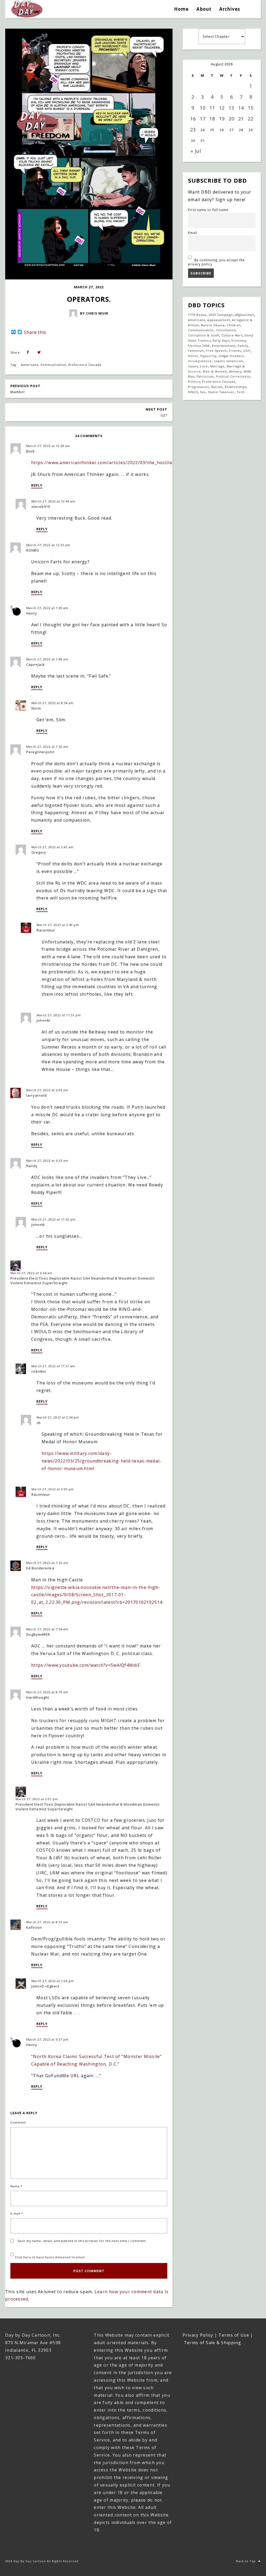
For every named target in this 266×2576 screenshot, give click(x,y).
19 (222, 119)
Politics (194, 382)
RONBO (33, 550)
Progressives (198, 387)
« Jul (196, 151)
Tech (241, 392)
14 (241, 108)
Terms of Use (234, 2335)
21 (241, 119)
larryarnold (36, 1095)
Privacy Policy (198, 2335)
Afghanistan (245, 315)
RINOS (193, 392)
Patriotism (205, 376)
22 (251, 119)
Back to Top (246, 2561)
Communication (54, 365)
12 (222, 108)
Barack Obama (213, 325)
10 (203, 108)
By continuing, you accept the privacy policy (216, 262)
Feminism (196, 351)
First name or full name (208, 210)
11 (212, 108)
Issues (193, 366)
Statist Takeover (221, 392)
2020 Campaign (221, 315)
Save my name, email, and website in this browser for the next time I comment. (82, 2241)
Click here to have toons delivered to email (49, 2257)
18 (212, 119)
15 (251, 108)
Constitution (226, 330)
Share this (35, 332)
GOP (247, 351)
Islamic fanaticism (229, 361)
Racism (217, 387)
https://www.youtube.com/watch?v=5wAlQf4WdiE (86, 1665)
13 (231, 108)
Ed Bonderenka (40, 1568)
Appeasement (218, 320)
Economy (239, 340)
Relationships (236, 387)
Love (204, 366)
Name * (16, 2186)
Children (234, 325)
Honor (193, 356)
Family (243, 346)
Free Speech (216, 351)
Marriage (217, 366)
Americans (30, 365)
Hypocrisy (208, 356)
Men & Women (215, 371)
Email (193, 233)
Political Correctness (233, 376)
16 (193, 119)
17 (203, 119)
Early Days (221, 340)
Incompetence (200, 361)
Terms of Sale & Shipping (213, 2343)
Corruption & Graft (204, 335)
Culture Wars (232, 335)
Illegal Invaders (231, 356)
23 (193, 130)
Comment (18, 2122)
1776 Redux (197, 315)
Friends (235, 351)
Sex (203, 392)
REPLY (37, 485)
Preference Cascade (85, 365)
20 (231, 119)
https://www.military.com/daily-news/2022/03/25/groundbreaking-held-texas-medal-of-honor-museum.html (101, 1461)
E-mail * (17, 2213)
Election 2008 (199, 346)
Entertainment (224, 346)
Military (235, 371)
